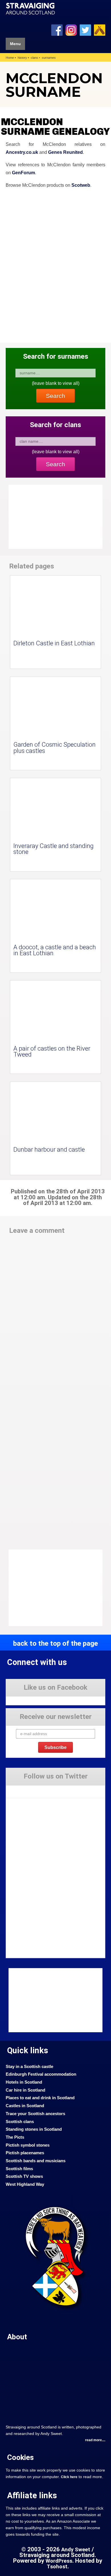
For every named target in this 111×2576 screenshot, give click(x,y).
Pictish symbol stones (28, 2145)
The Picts (15, 2137)
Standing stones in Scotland (34, 2129)
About (17, 2337)
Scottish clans (20, 2122)
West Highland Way (25, 2184)
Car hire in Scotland (25, 2090)
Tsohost (57, 2567)
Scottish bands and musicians (36, 2161)
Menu (15, 44)
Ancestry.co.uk (22, 152)
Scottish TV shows (24, 2176)
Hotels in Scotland (24, 2082)
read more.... (95, 2440)
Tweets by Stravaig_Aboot (27, 1789)
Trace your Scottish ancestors (35, 2114)
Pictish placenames (25, 2153)
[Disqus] (55, 1317)
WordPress (59, 2561)
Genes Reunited (65, 152)
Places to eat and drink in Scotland (40, 2098)
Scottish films (19, 2169)
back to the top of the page (55, 1643)
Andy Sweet (76, 2550)
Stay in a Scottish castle (29, 2067)
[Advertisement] (54, 1588)
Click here (69, 2477)
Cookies (20, 2457)
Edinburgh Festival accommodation (41, 2074)
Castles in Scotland (25, 2106)
